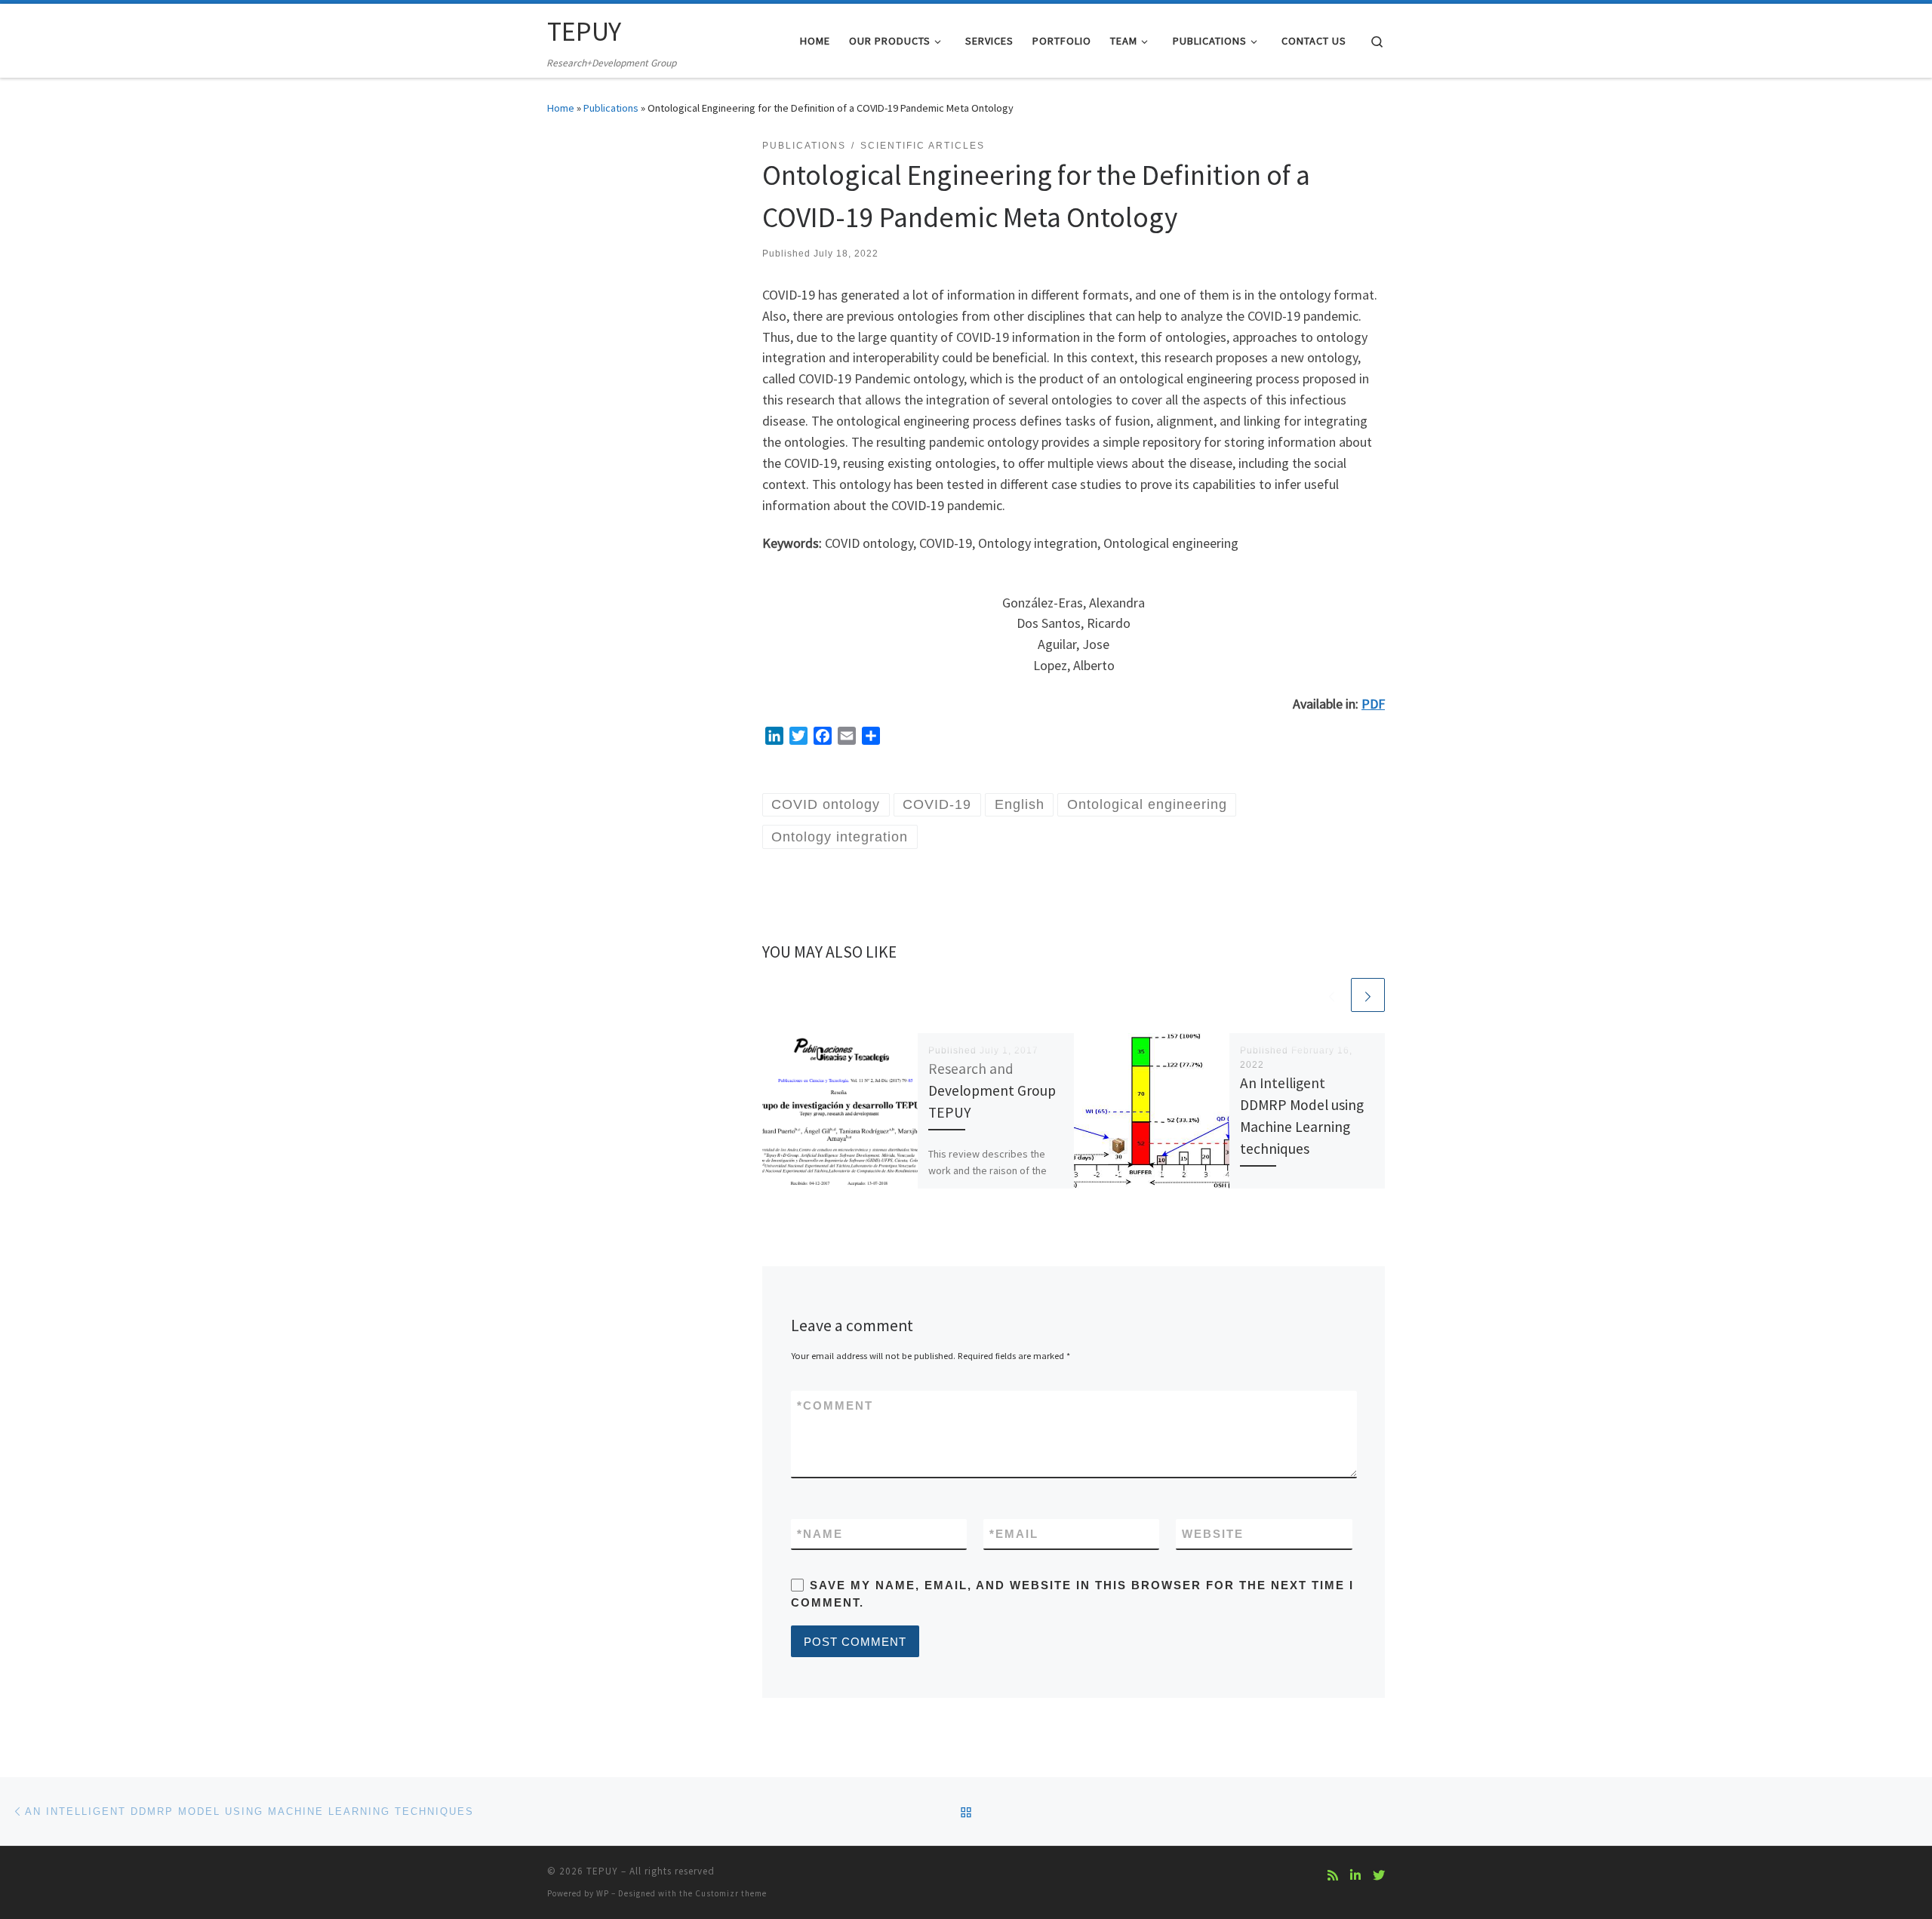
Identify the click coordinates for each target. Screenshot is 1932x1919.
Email (1014, 1534)
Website (1213, 1534)
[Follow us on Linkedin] (1355, 1876)
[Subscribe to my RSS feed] (1333, 1876)
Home (561, 108)
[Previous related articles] (1332, 995)
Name (820, 1534)
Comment (835, 1405)
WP (603, 1893)
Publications (611, 108)
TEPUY (602, 1871)
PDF (1373, 704)
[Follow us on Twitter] (1379, 1876)
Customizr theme (731, 1893)
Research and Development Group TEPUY (992, 1090)
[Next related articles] (1368, 995)
